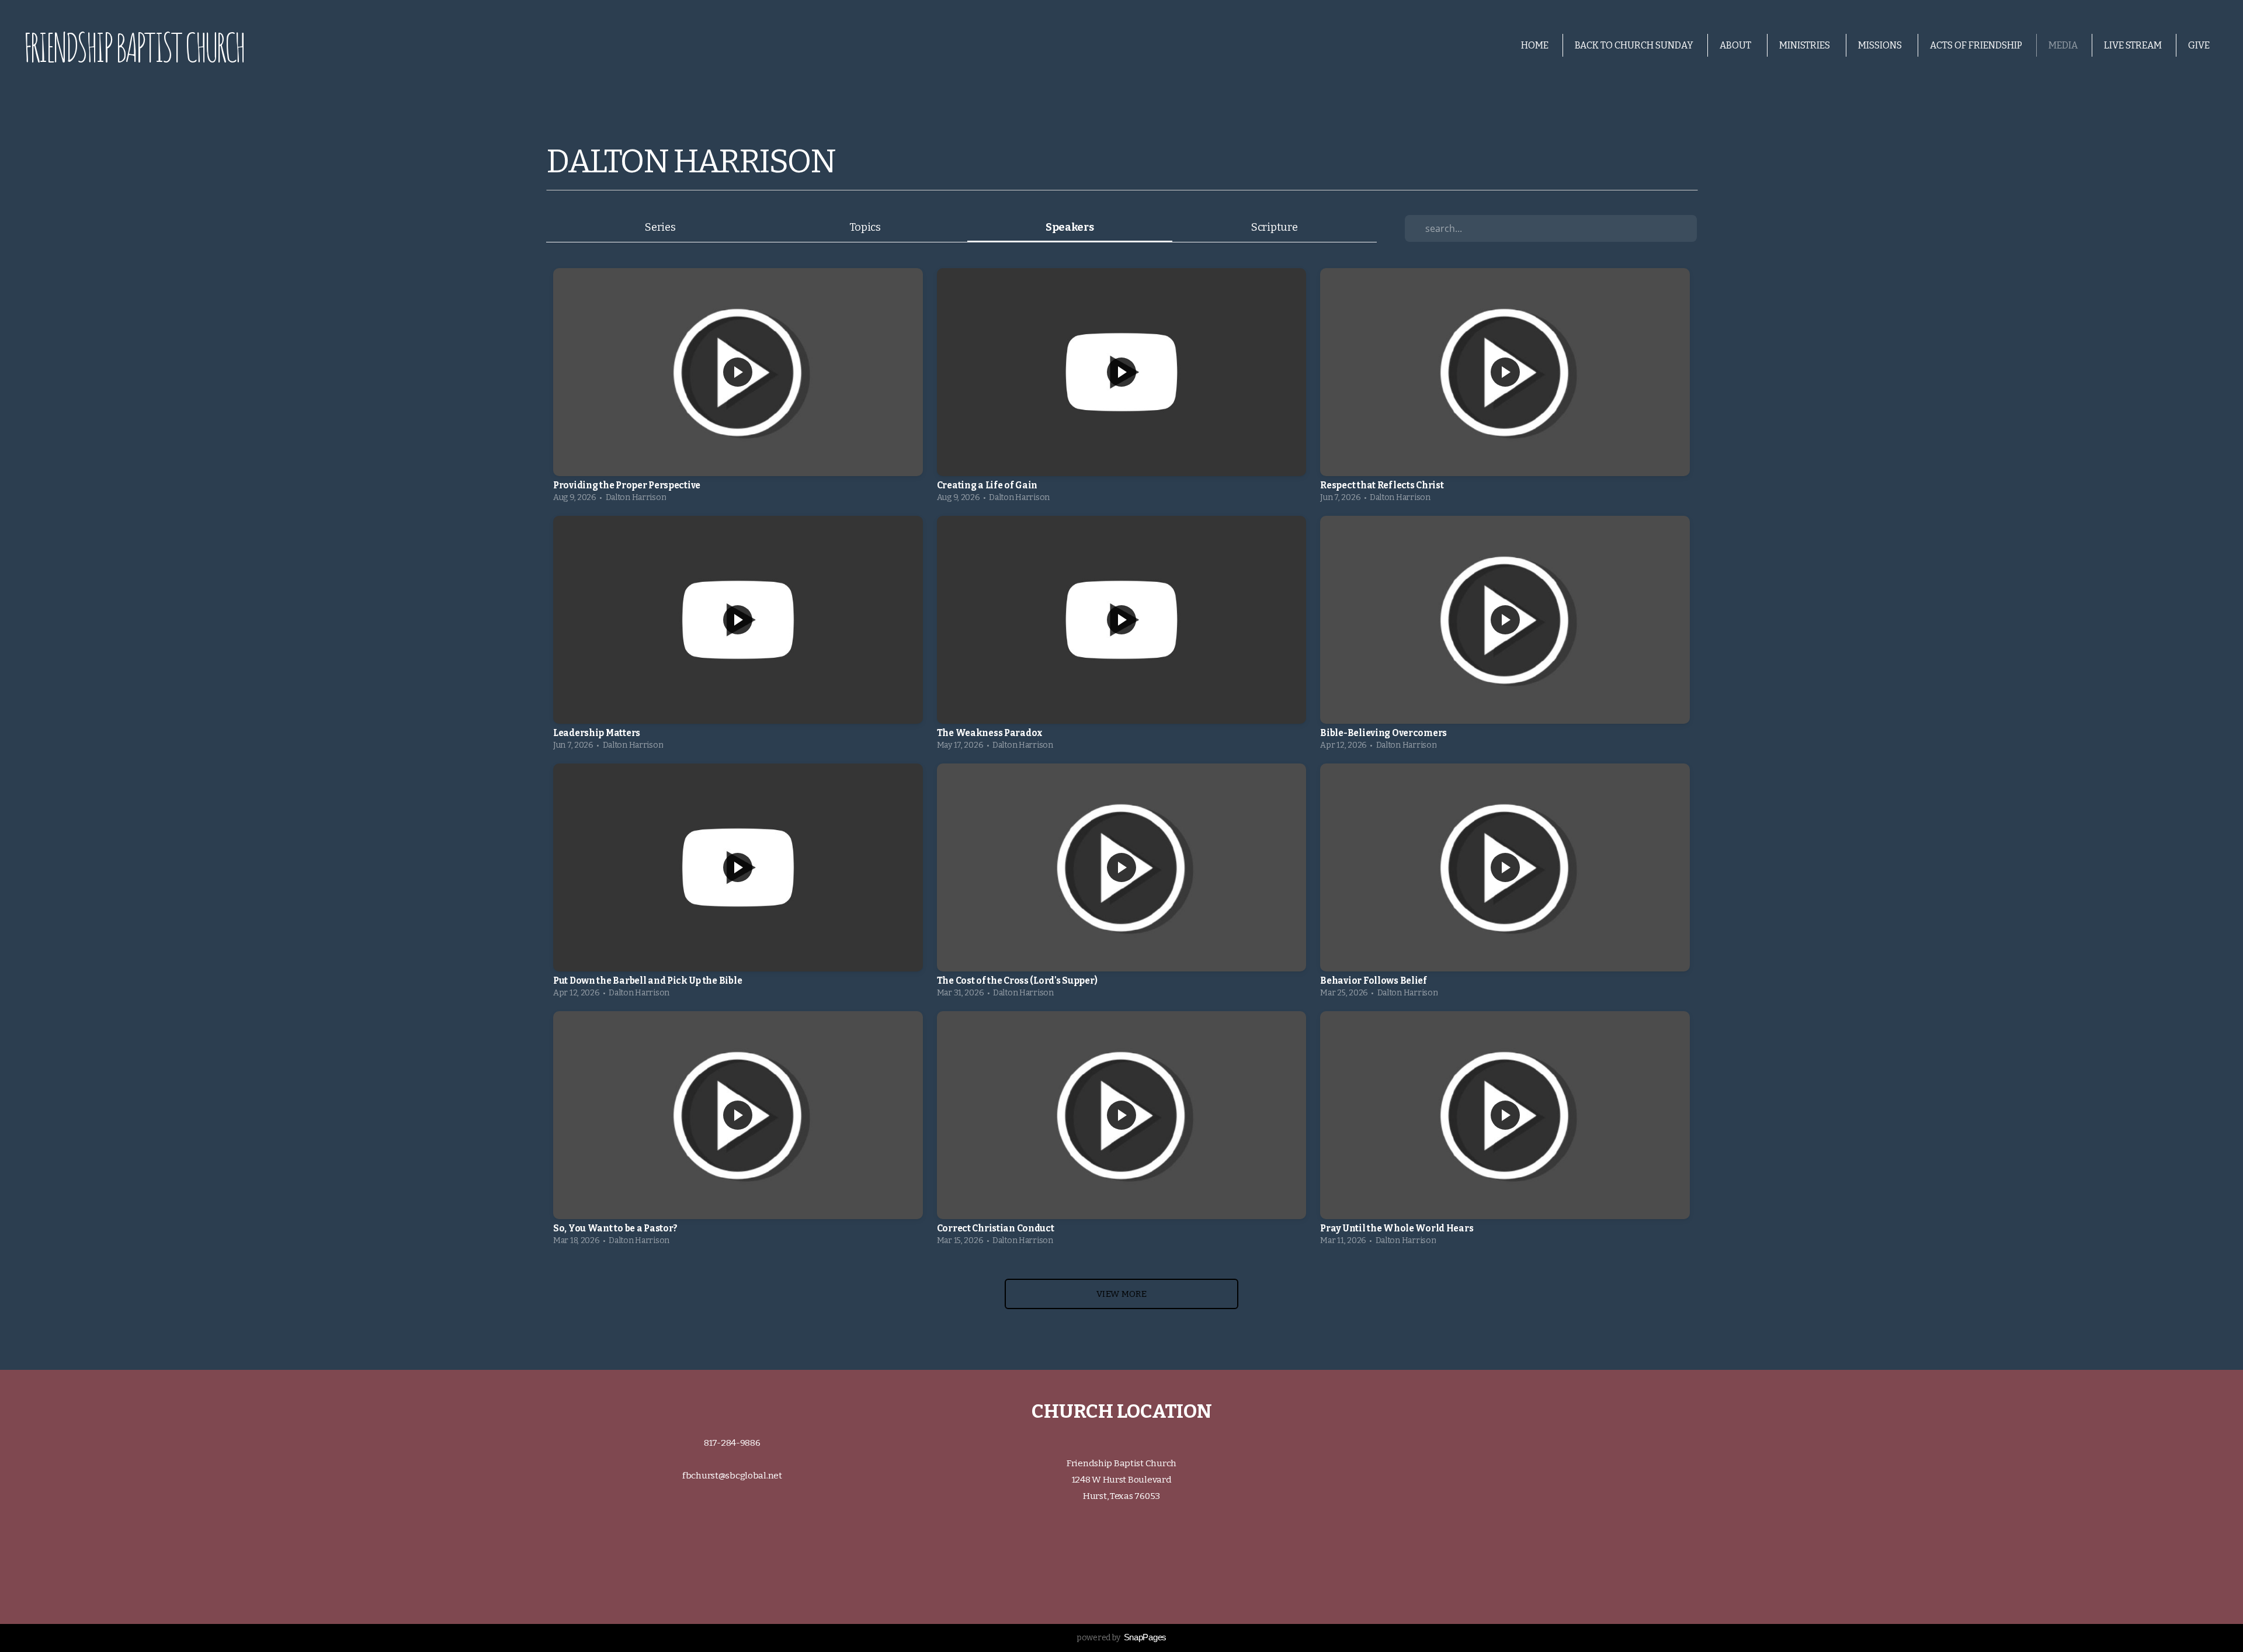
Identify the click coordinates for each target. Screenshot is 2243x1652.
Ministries (1805, 45)
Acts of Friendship (1976, 45)
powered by (1121, 1638)
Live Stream (2133, 45)
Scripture (1274, 227)
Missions (1881, 45)
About (1736, 45)
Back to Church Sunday (1634, 45)
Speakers (1070, 227)
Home (1535, 45)
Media (2063, 45)
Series (660, 227)
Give (2199, 45)
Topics (865, 227)
